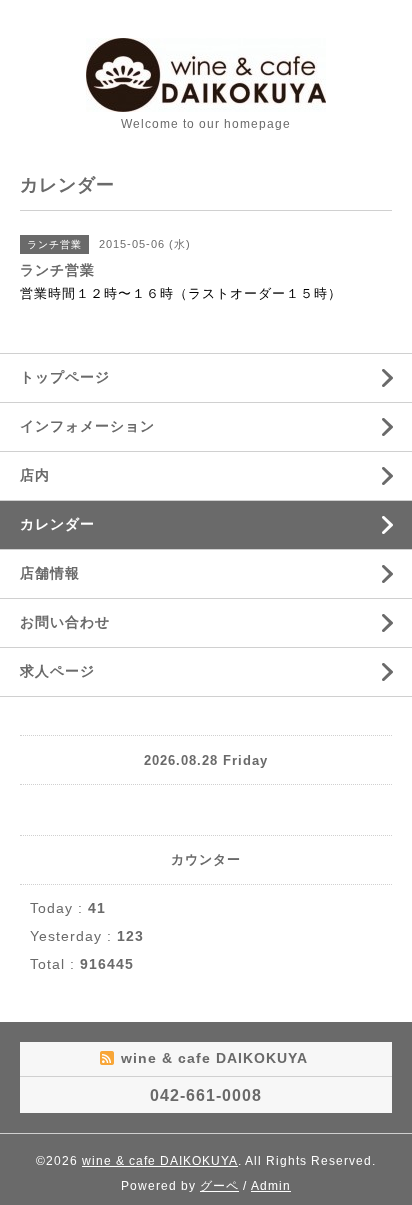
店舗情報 (50, 573)
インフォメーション (87, 426)
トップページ (65, 377)
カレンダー (57, 524)
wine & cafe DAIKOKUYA (160, 1161)
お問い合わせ (65, 622)
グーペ (219, 1186)
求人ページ (57, 671)
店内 (35, 475)
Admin (271, 1186)
